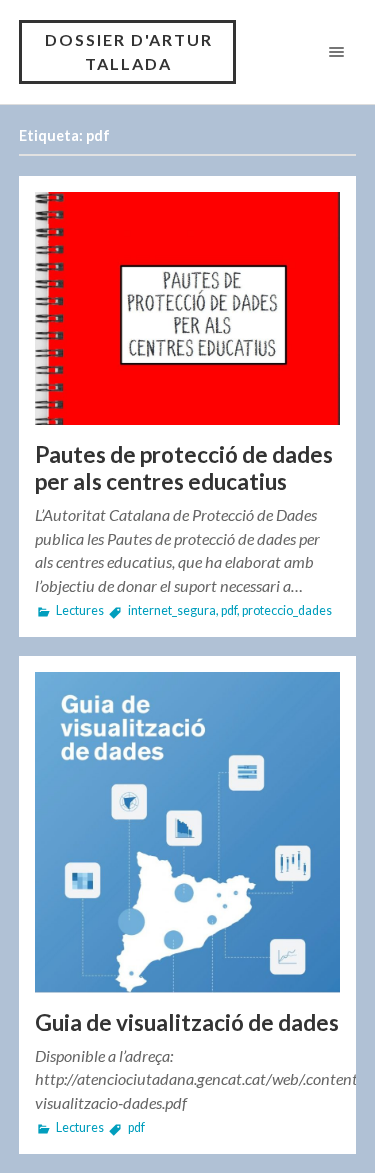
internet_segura (172, 610)
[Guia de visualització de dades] (188, 832)
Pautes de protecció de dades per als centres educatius (184, 468)
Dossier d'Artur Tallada (129, 51)
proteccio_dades (287, 610)
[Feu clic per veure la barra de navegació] (332, 51)
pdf (229, 610)
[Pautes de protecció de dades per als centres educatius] (188, 308)
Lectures (80, 610)
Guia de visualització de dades (187, 1022)
